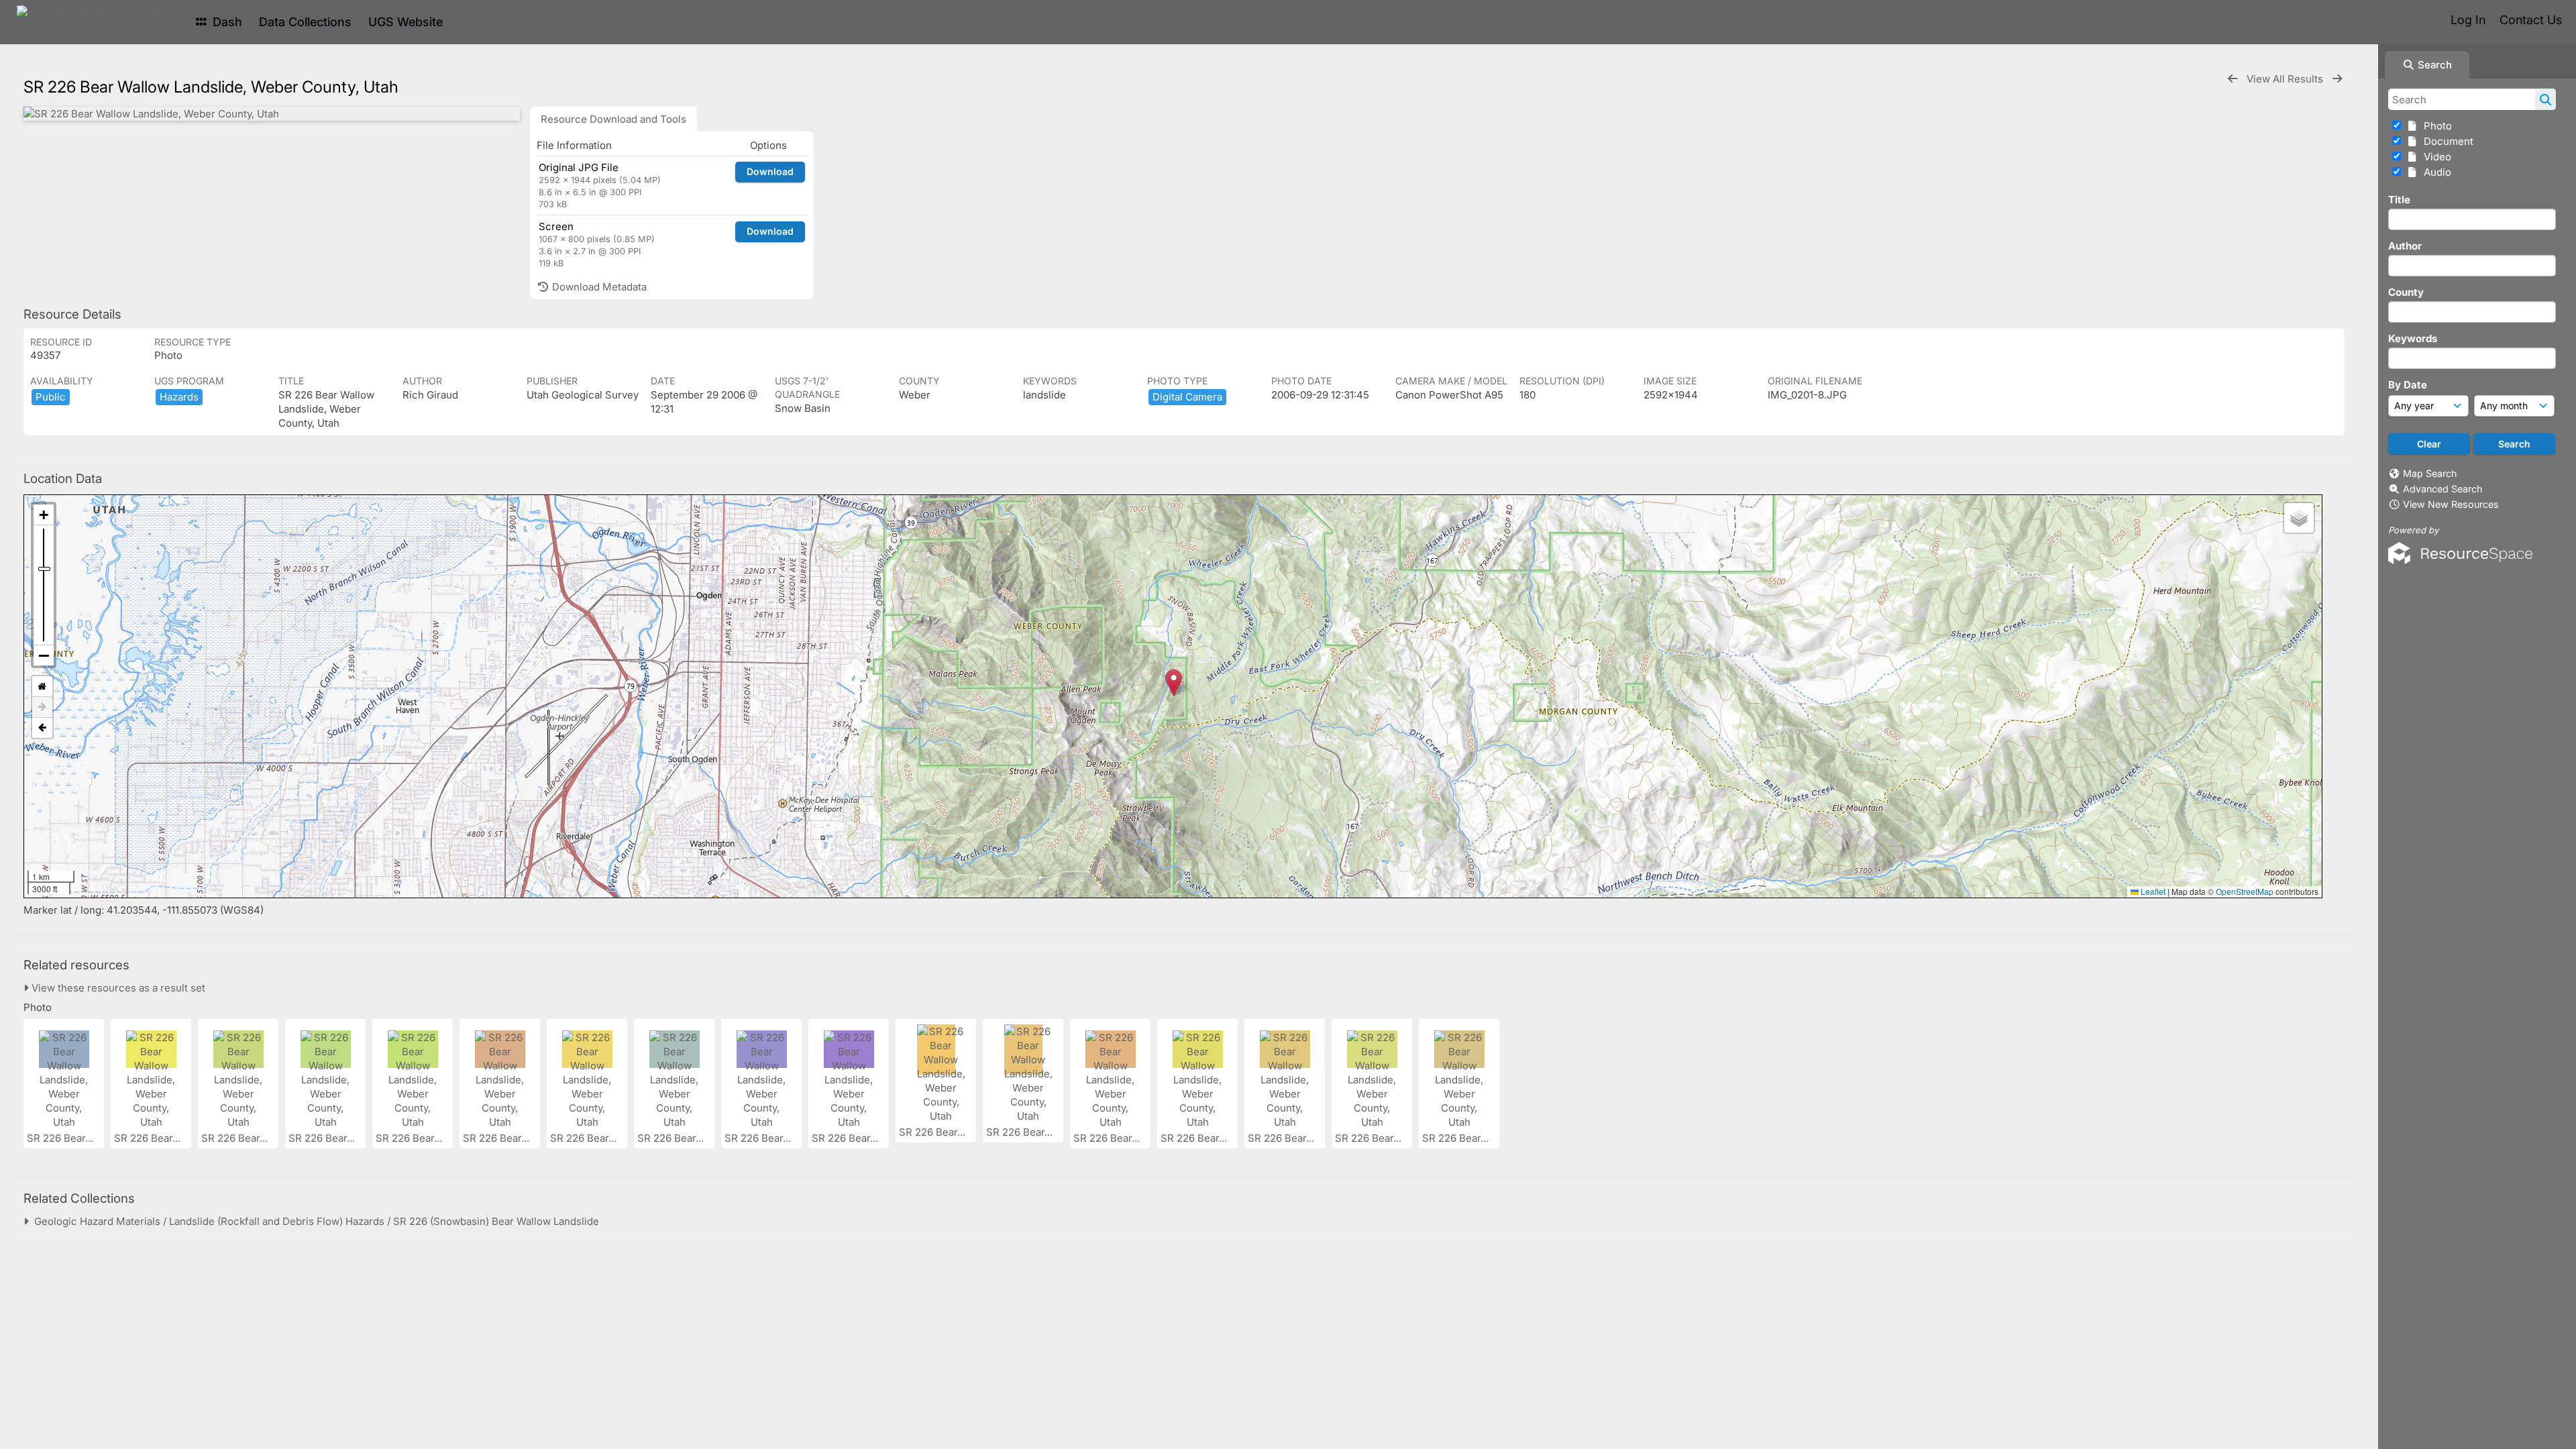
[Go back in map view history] (42, 728)
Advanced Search (2443, 489)
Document (2446, 141)
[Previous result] (2233, 79)
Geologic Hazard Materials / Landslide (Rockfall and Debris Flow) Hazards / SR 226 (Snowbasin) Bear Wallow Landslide (314, 1221)
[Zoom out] (44, 655)
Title (2399, 200)
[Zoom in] (44, 515)
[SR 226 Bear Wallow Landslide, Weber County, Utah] (272, 114)
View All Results (2286, 79)
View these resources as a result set (117, 988)
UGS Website (406, 22)
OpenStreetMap (2245, 891)
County (2406, 292)
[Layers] (2299, 518)
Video (2435, 157)
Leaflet (2152, 891)
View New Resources (2451, 504)
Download (770, 171)
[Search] (2545, 99)
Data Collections (305, 22)
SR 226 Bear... (61, 1138)
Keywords (2413, 338)
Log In (2468, 20)
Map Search (2430, 473)
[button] (1174, 683)
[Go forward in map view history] (42, 707)
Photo (2435, 126)
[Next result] (2337, 79)
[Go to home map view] (42, 687)
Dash (226, 22)
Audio (2435, 172)
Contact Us (2531, 20)
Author (2405, 246)
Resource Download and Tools (613, 119)
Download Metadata (598, 287)
